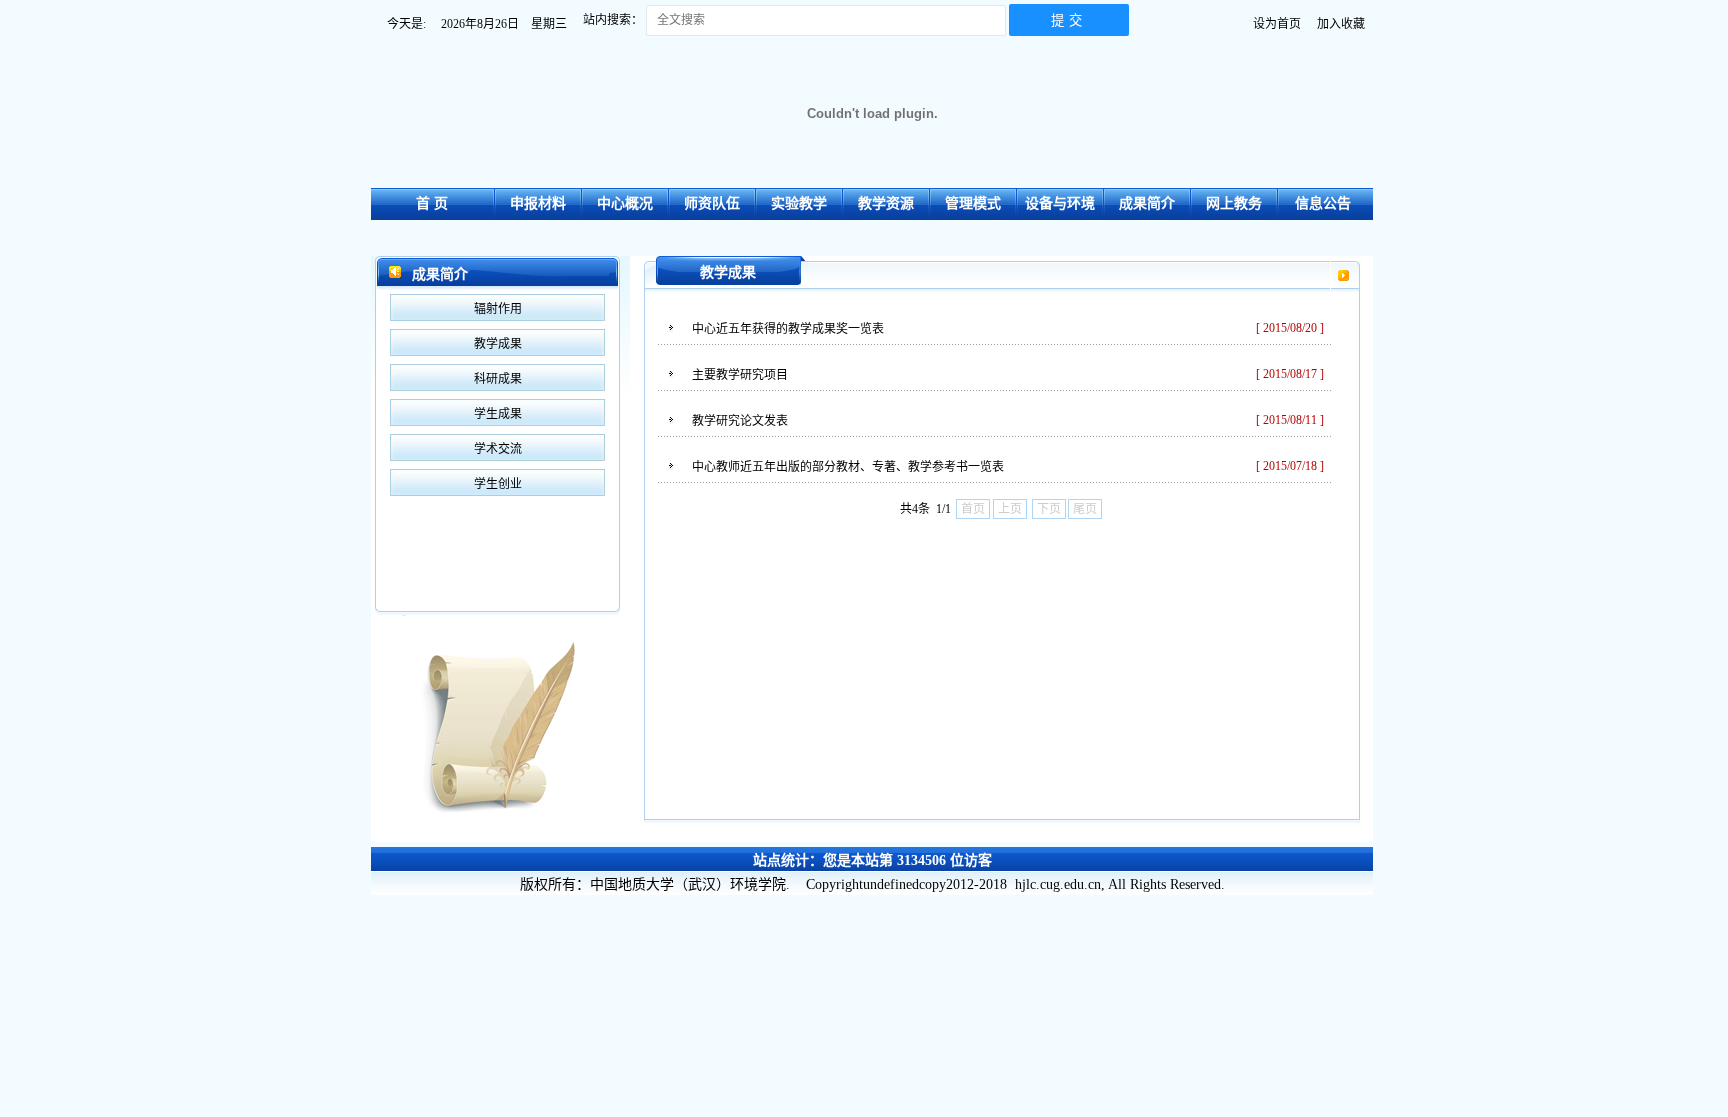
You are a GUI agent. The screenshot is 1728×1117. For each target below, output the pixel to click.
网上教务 (1234, 203)
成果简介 (1147, 203)
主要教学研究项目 (740, 375)
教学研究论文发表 (740, 421)
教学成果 (498, 344)
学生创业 (498, 484)
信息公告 (1323, 203)
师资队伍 (712, 203)
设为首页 (1277, 24)
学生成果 (498, 414)
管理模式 (973, 203)
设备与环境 (1060, 203)
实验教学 (799, 203)
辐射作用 (498, 309)
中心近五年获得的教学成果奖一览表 (788, 329)
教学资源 (886, 203)
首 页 (432, 203)
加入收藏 (1341, 24)
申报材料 (538, 203)
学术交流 (498, 449)
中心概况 (625, 203)
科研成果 (498, 379)
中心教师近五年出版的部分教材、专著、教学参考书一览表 (848, 467)
